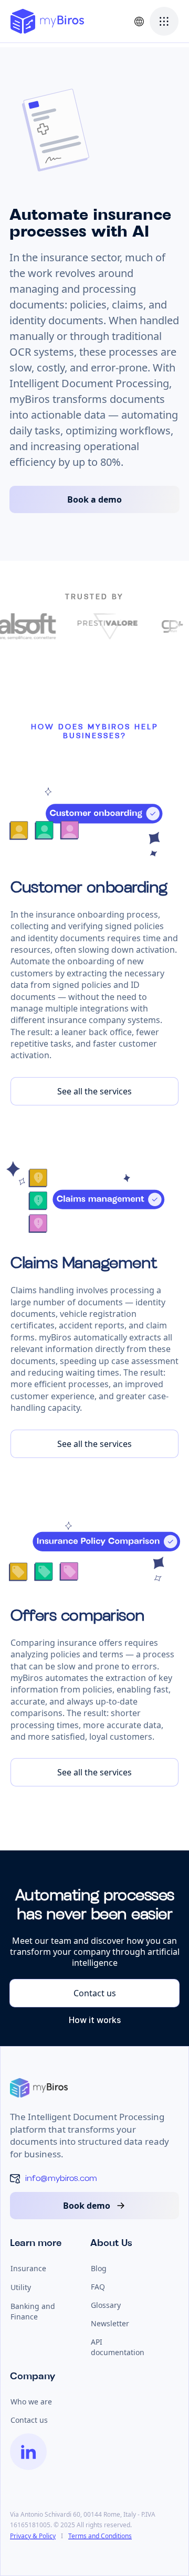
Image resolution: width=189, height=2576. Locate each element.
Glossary (106, 2305)
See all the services (94, 1091)
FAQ (98, 2287)
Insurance (28, 2268)
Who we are (31, 2402)
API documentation (118, 2347)
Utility (21, 2287)
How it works (95, 2020)
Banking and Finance (33, 2311)
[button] (139, 21)
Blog (99, 2268)
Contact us (95, 1993)
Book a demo (94, 499)
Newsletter (110, 2323)
